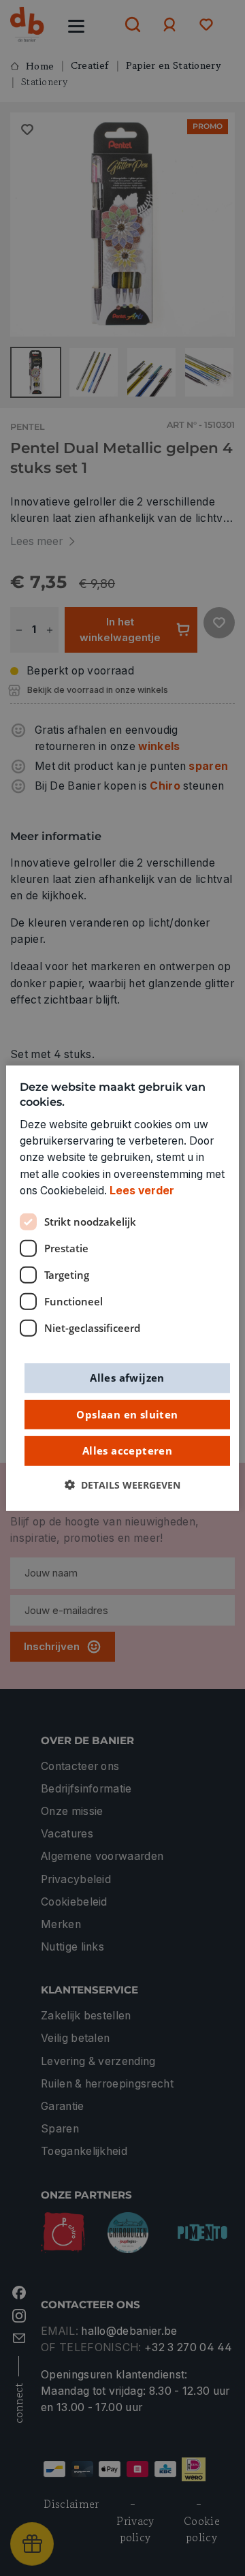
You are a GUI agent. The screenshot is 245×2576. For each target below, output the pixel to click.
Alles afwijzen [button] (127, 1378)
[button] (122, 1485)
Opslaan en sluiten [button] (127, 1414)
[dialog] (122, 1288)
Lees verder (142, 1191)
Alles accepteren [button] (127, 1450)
